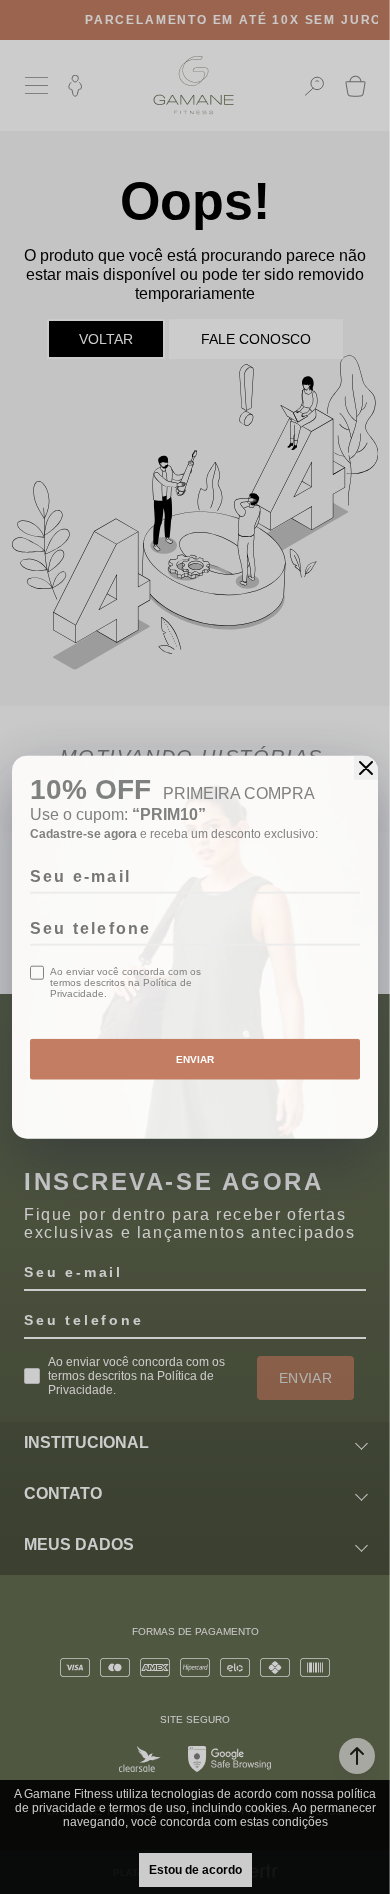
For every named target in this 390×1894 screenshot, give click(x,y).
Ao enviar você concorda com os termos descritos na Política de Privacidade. (125, 982)
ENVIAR (195, 1059)
